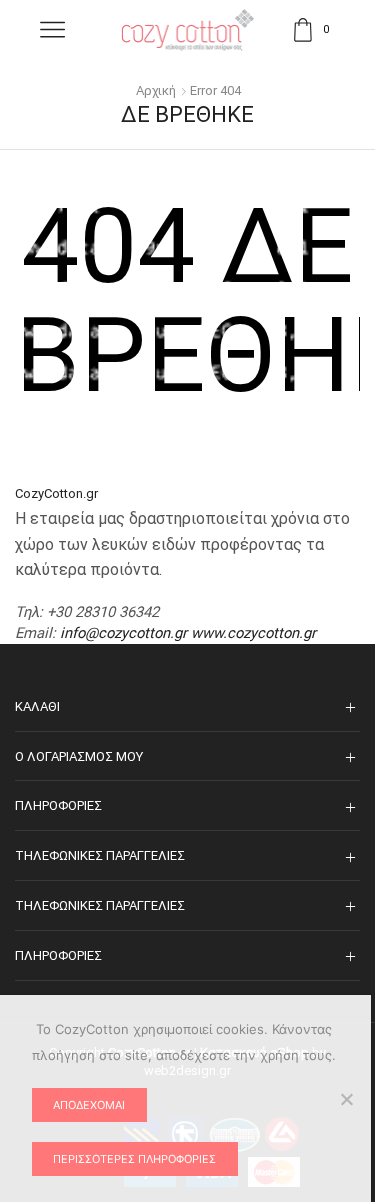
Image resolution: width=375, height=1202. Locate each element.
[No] (346, 1099)
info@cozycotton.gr (123, 633)
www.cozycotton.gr (253, 633)
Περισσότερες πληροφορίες (134, 1159)
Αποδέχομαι (89, 1105)
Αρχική (156, 90)
